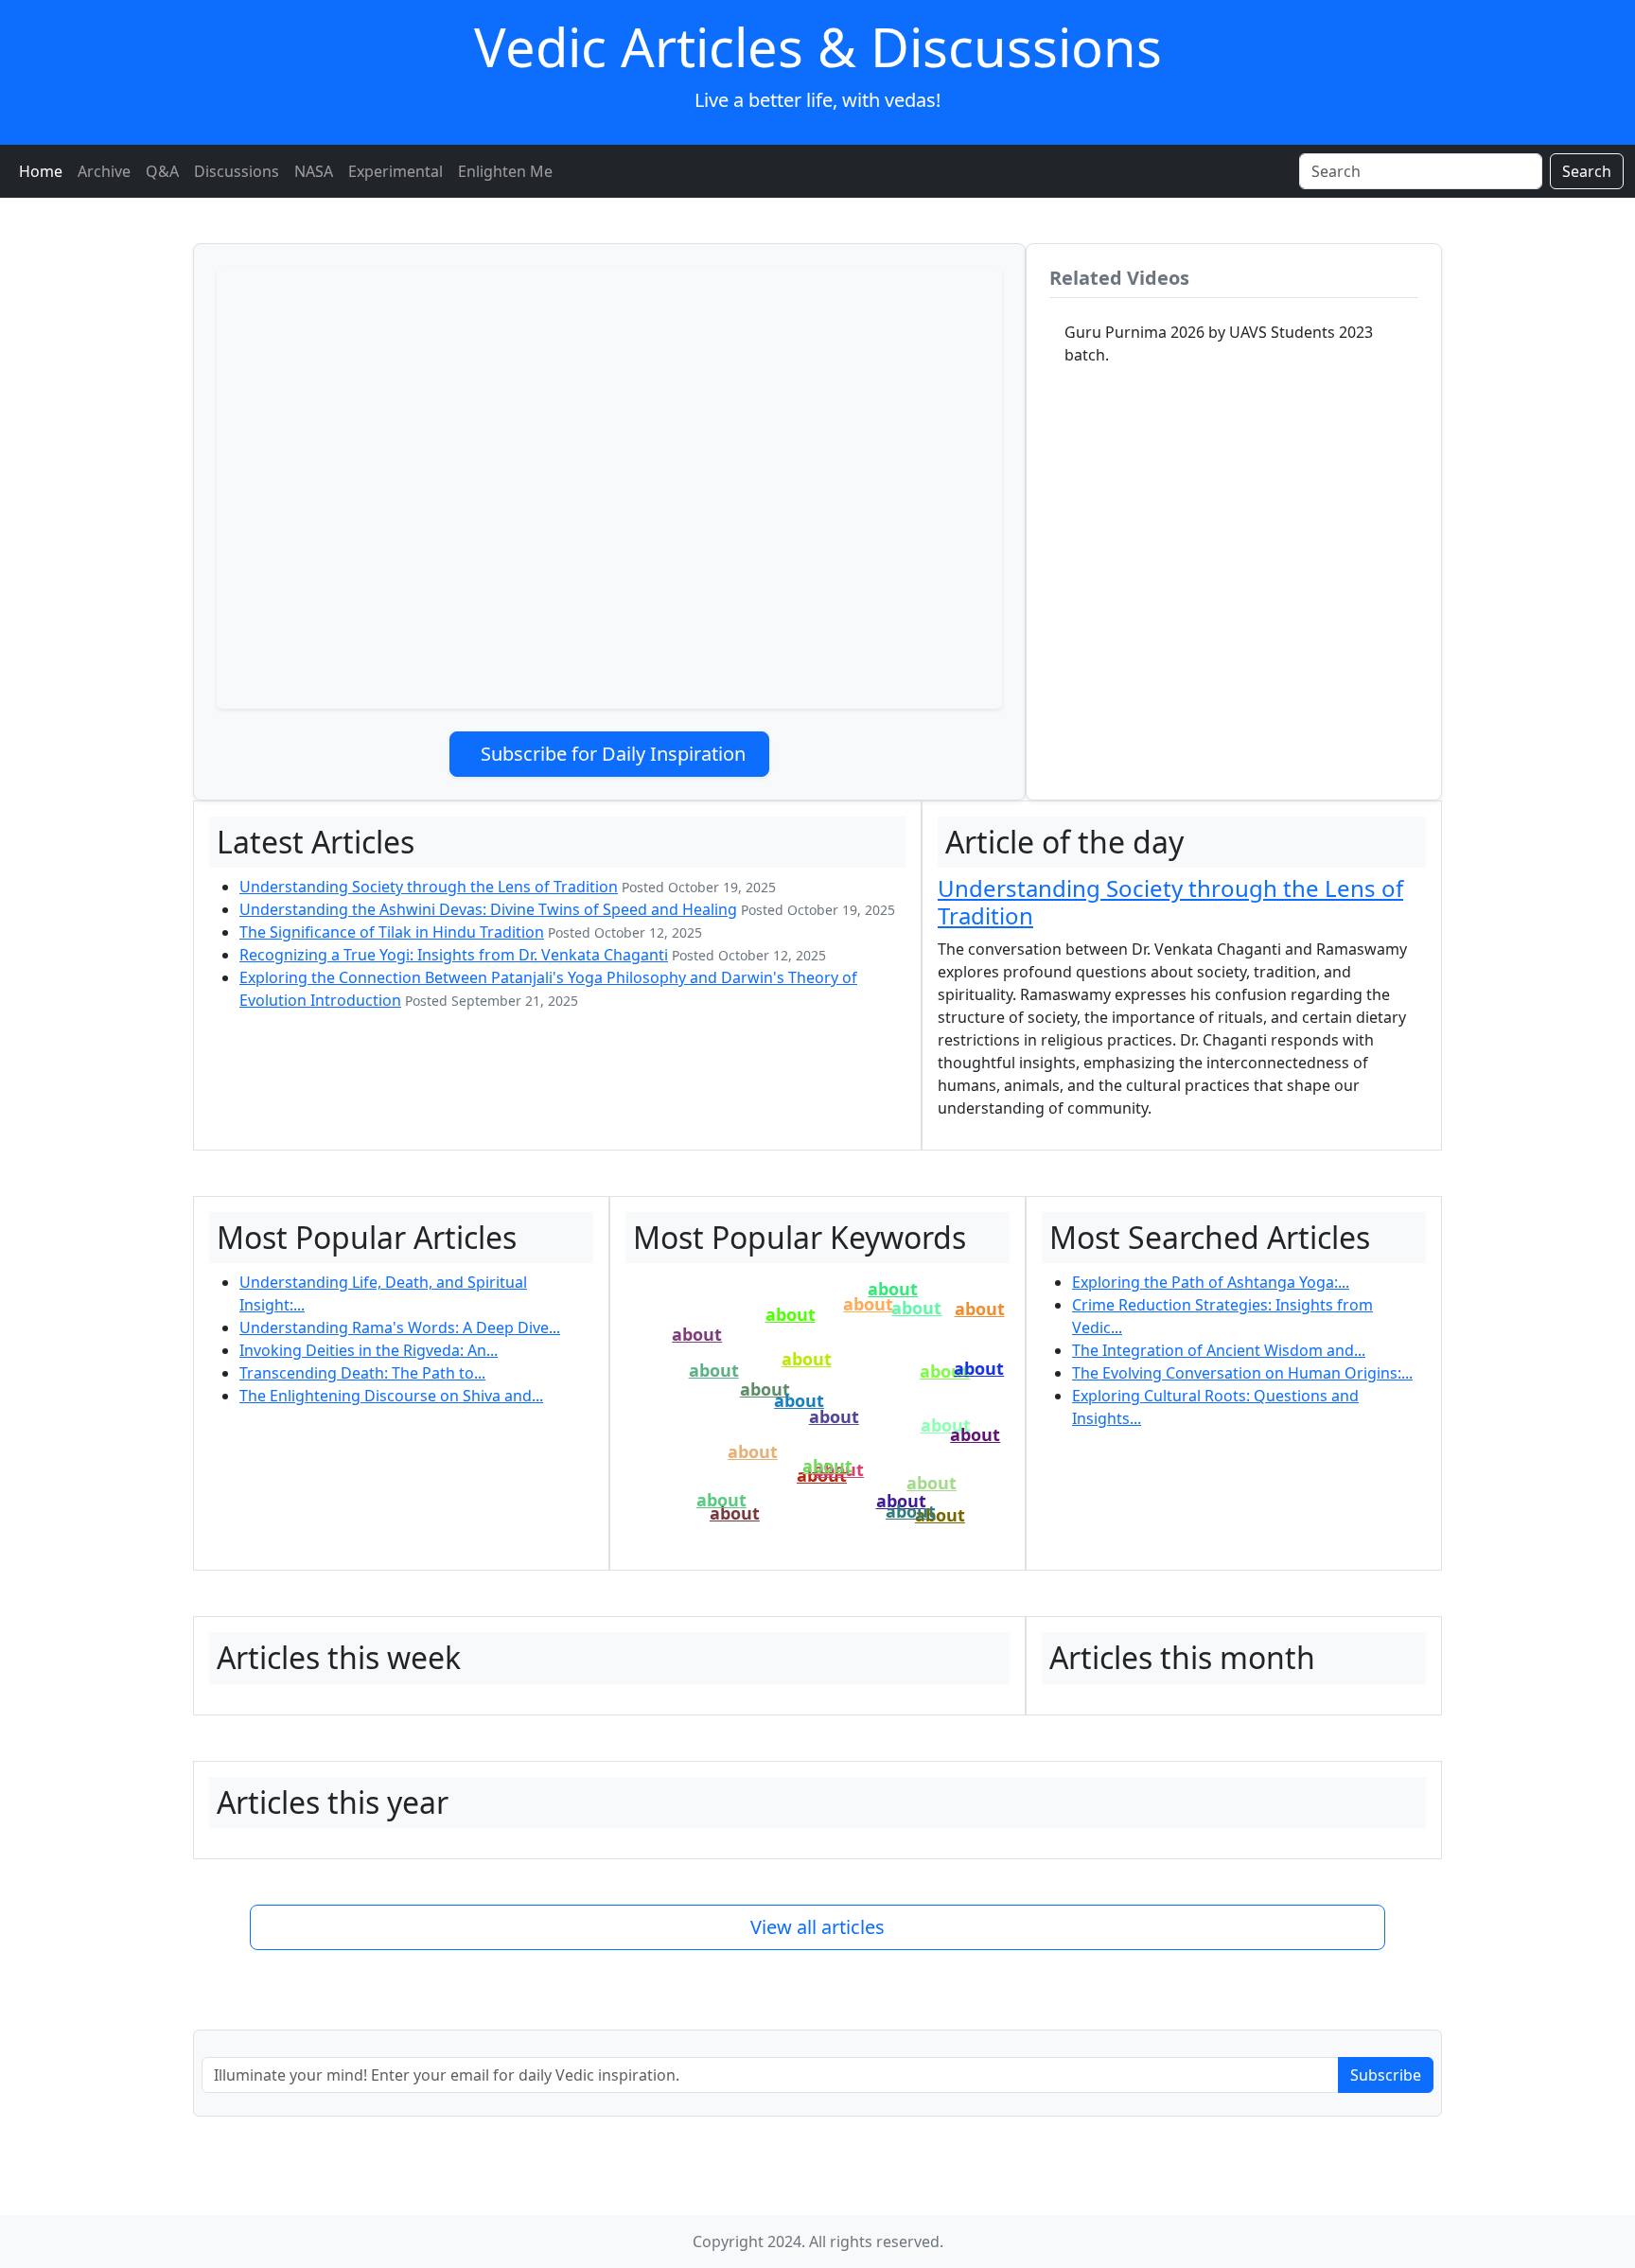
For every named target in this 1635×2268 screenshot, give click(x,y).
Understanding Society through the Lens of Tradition (429, 887)
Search (1587, 171)
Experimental (396, 171)
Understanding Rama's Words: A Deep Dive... (400, 1327)
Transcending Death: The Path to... (362, 1373)
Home (41, 171)
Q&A (162, 171)
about (893, 1289)
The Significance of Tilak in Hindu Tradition (392, 932)
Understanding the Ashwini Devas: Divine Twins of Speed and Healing (488, 909)
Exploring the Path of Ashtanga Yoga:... (1211, 1282)
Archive (104, 171)
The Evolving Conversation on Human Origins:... (1242, 1373)
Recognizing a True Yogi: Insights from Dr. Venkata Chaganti (454, 955)
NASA (314, 171)
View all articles (817, 1927)
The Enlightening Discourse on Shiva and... (391, 1396)
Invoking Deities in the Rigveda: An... (369, 1350)
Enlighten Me (505, 171)
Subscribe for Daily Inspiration (613, 754)
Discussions (237, 171)
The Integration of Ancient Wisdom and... (1219, 1350)
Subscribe (1386, 2075)
